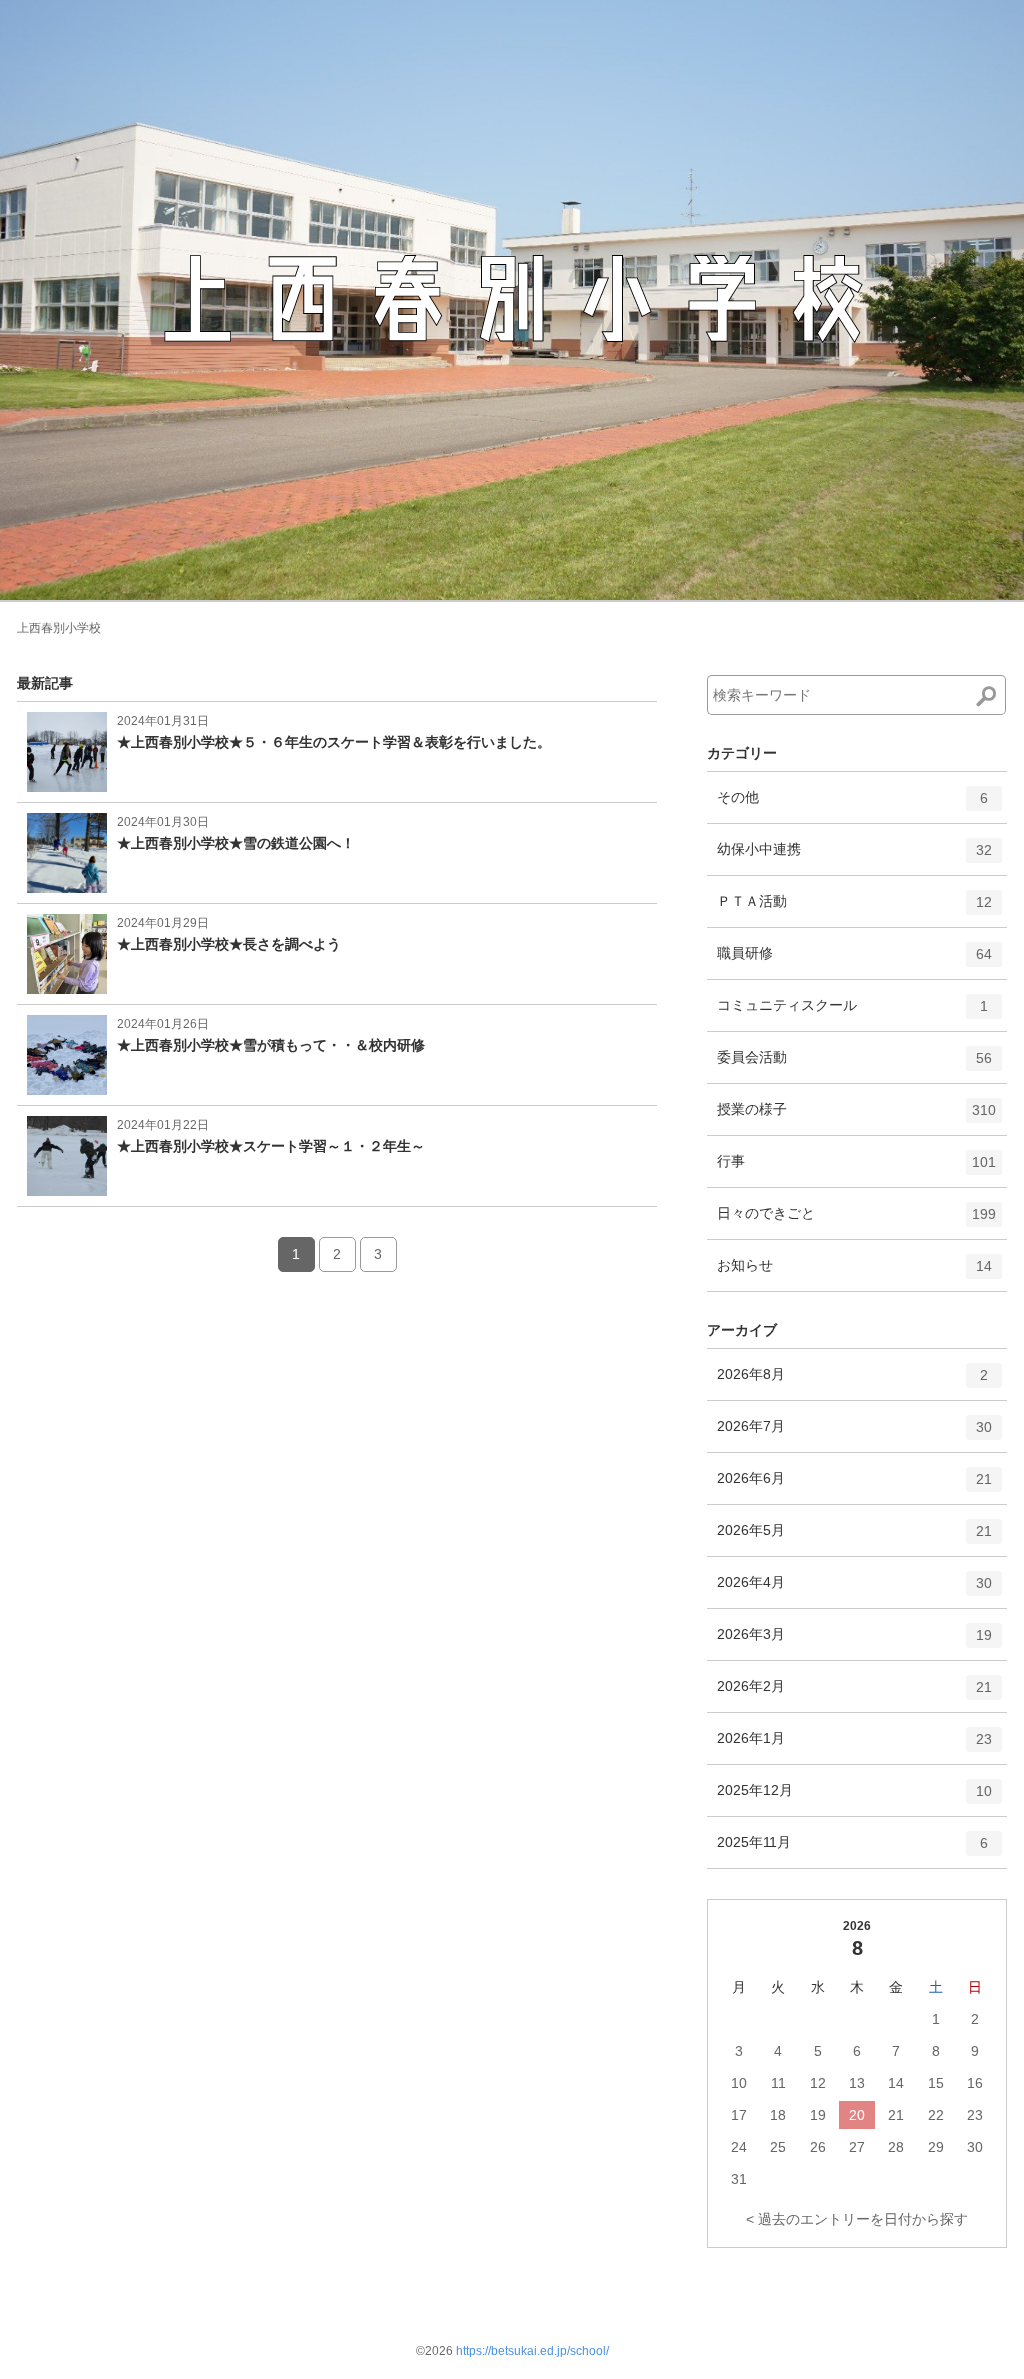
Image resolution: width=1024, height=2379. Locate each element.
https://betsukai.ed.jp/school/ (532, 2351)
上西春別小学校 (59, 628)
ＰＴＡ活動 (854, 909)
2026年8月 (852, 1382)
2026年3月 (854, 1642)
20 (857, 2115)
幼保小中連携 (854, 857)
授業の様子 (856, 1117)
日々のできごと (856, 1221)
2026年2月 (854, 1694)
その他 (852, 805)
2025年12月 (854, 1798)
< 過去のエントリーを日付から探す (857, 2219)
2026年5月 (854, 1538)
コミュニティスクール (852, 1013)
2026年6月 (854, 1486)
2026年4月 (854, 1590)
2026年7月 (854, 1434)
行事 (856, 1169)
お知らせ (854, 1273)
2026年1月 (854, 1746)
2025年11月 (852, 1850)
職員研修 (854, 961)
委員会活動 (854, 1065)
